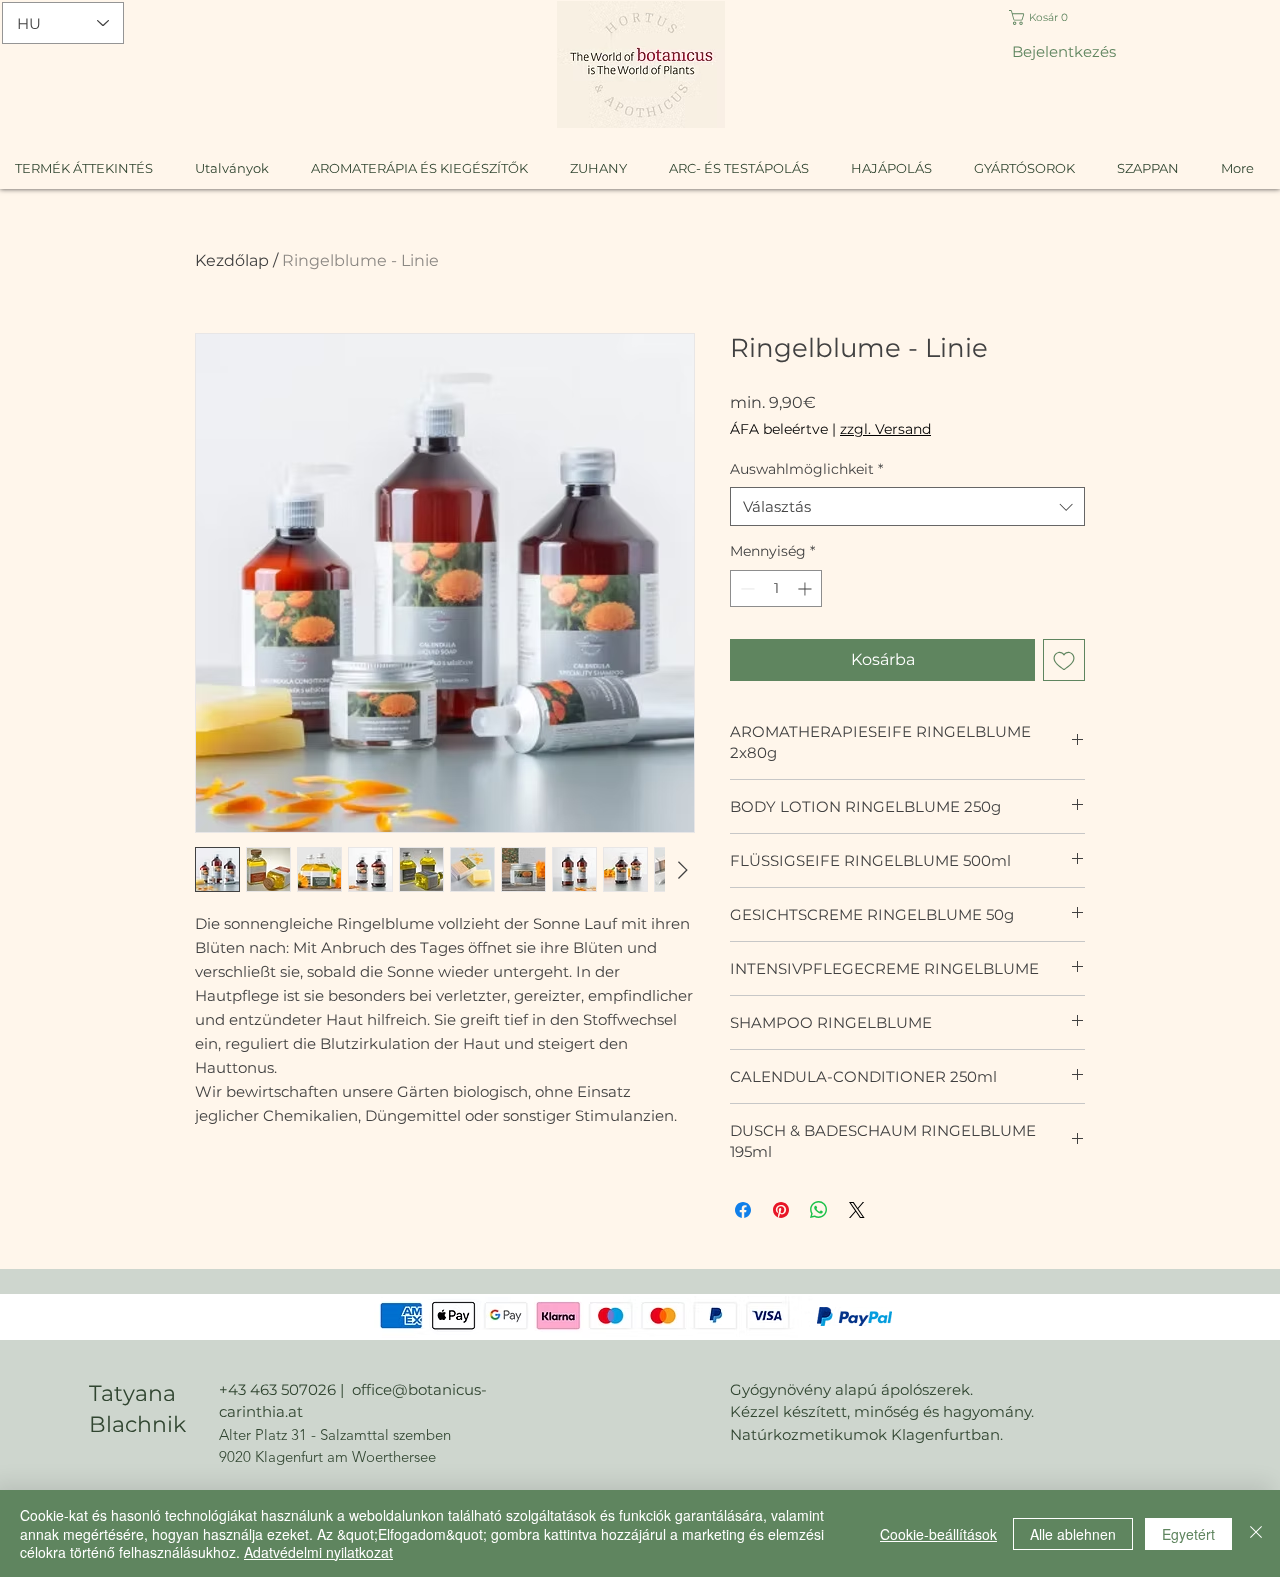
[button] (1050, 17)
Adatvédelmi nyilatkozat (318, 1552)
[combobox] (907, 506)
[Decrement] (745, 588)
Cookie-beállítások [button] (938, 1534)
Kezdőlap (232, 260)
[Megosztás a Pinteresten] (781, 1210)
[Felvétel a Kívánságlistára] (1064, 660)
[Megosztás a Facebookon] (743, 1210)
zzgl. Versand (885, 429)
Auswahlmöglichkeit (806, 469)
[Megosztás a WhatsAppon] (819, 1210)
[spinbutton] (776, 588)
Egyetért (1188, 1534)
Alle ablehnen (1073, 1534)
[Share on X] (857, 1210)
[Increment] (806, 588)
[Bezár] (1256, 1533)
